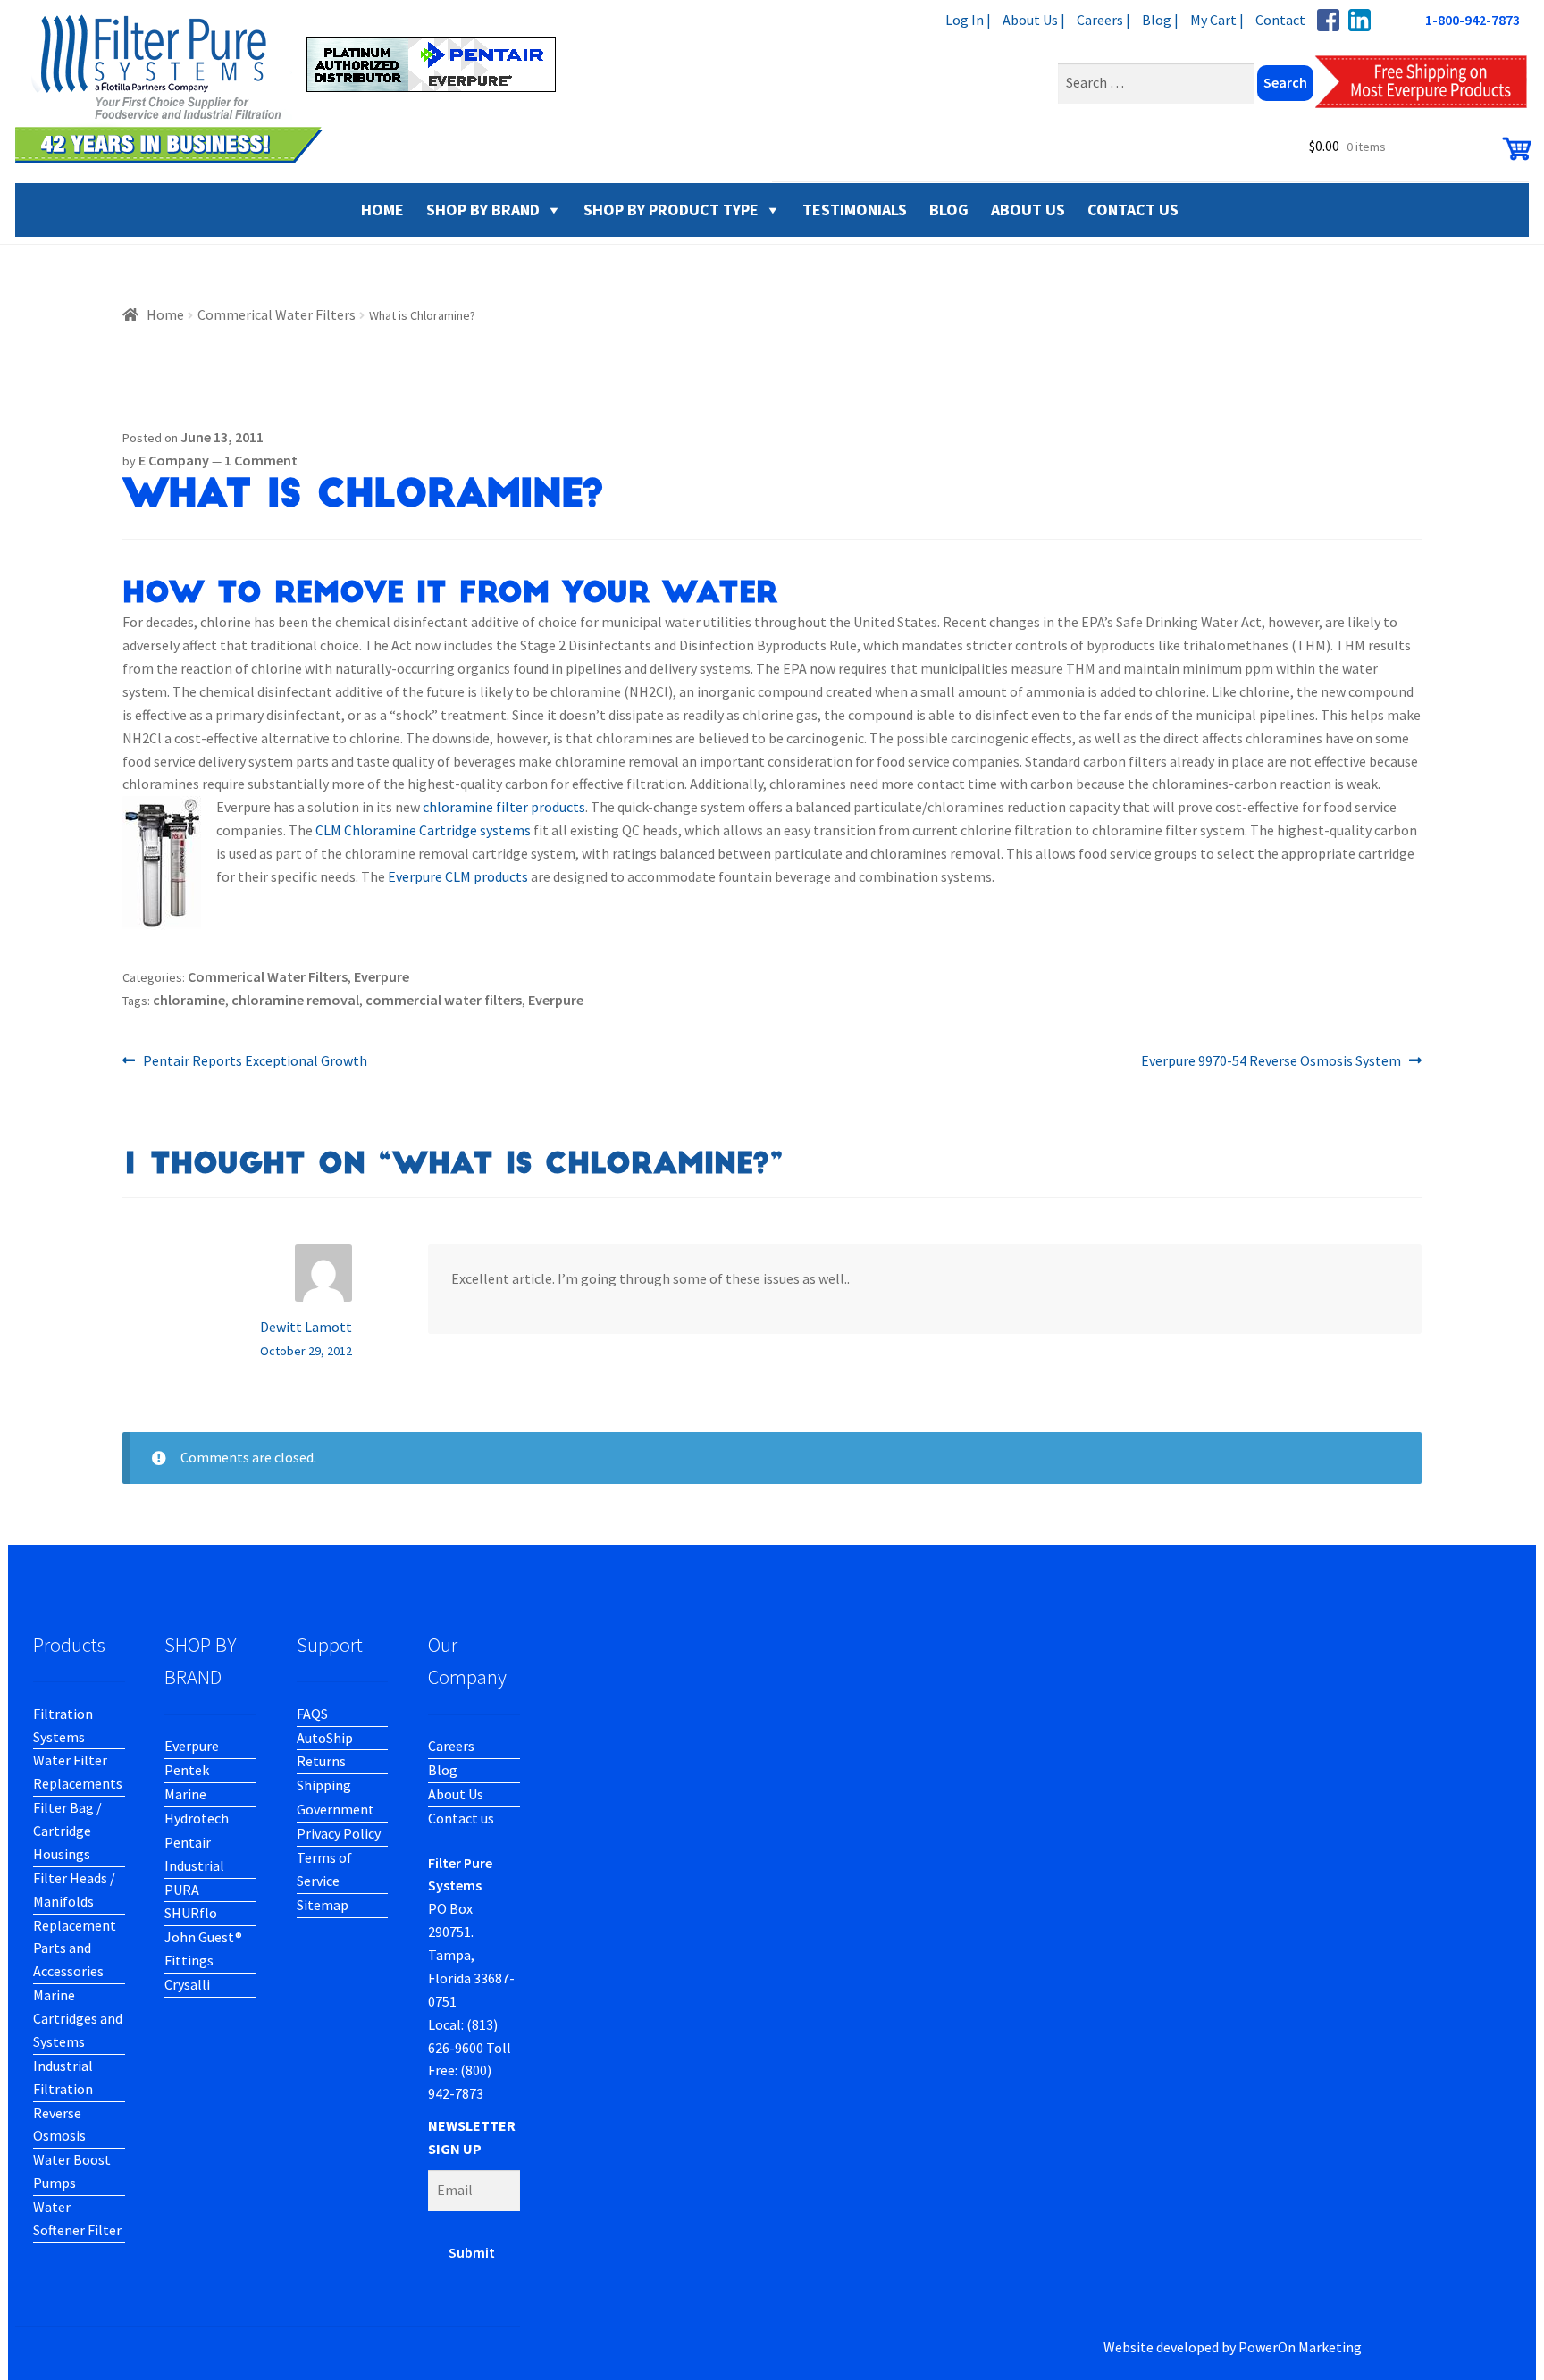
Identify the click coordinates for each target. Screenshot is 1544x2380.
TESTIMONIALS (855, 210)
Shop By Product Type (671, 210)
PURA (182, 1890)
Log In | (968, 20)
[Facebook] (1328, 20)
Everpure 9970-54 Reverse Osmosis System (1271, 1062)
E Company (174, 460)
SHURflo (191, 1913)
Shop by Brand (483, 210)
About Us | (1034, 20)
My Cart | (1217, 20)
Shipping (324, 1785)
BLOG (949, 210)
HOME (382, 210)
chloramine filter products (504, 807)
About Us (456, 1794)
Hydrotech (197, 1818)
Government (336, 1809)
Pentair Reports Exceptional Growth (255, 1062)
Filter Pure (297, 89)
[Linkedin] (1359, 20)
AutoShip (325, 1738)
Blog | (1160, 20)
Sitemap (323, 1905)
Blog (443, 1770)
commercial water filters (444, 1000)
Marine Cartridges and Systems (78, 2018)
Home (165, 314)
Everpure (382, 976)
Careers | (1103, 20)
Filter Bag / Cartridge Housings (67, 1831)
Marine (185, 1794)
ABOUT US (1028, 210)
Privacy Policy (339, 1833)
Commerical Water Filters (277, 314)
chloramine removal (295, 1000)
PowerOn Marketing (1300, 2347)
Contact (1280, 20)
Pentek (187, 1770)
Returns (321, 1761)
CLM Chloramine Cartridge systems (423, 830)
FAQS (312, 1714)
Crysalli (187, 1984)
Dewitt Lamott (306, 1327)
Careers (451, 1746)
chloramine (189, 1000)
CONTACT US (1133, 210)
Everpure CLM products (458, 876)
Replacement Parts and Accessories (75, 1948)
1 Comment (261, 460)
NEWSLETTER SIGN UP (472, 2137)
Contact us (461, 1818)
